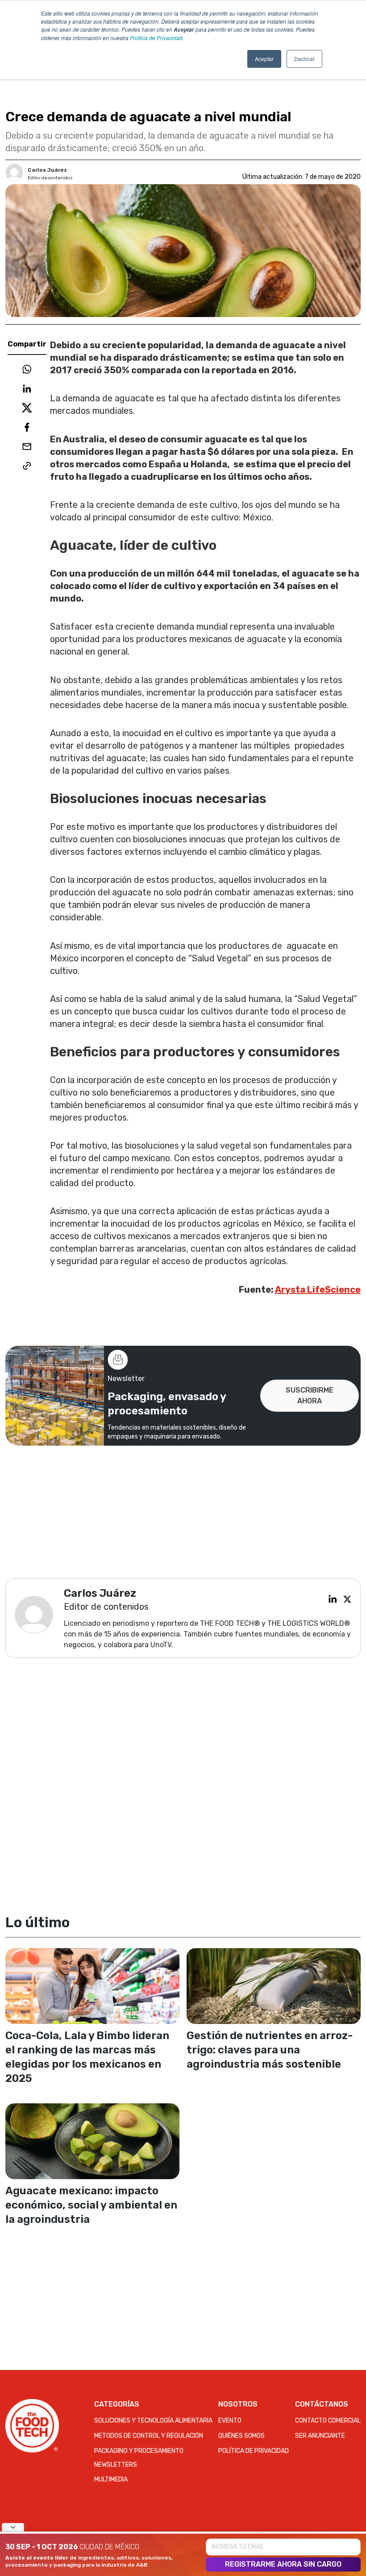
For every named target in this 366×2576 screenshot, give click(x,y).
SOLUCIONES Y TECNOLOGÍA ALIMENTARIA (153, 2421)
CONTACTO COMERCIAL (328, 2421)
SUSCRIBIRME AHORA (310, 1395)
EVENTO (230, 2421)
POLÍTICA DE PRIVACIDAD (254, 2451)
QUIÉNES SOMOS (241, 2436)
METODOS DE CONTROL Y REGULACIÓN (149, 2436)
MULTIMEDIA (111, 2479)
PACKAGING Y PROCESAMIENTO (139, 2451)
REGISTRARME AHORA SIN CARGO (283, 2564)
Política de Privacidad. (157, 38)
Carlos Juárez (47, 170)
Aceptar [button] (264, 59)
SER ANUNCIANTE (320, 2436)
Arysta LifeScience (318, 1290)
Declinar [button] (304, 59)
